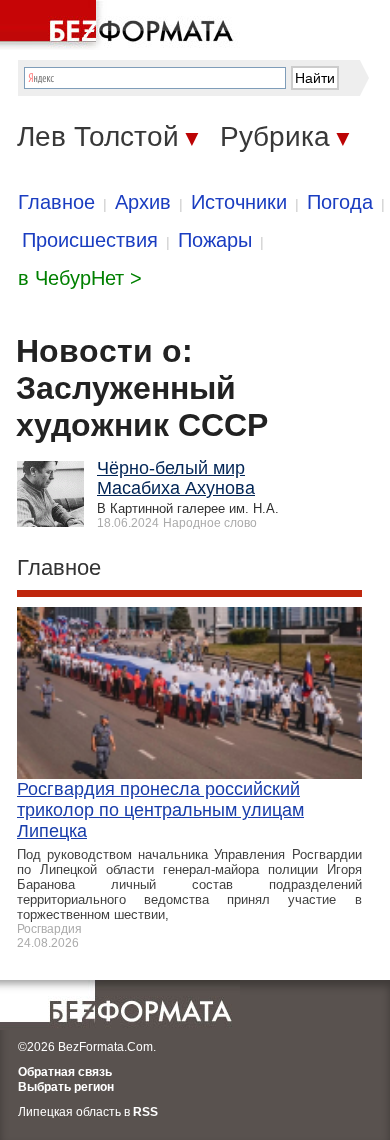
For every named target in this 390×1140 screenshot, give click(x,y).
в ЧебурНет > (80, 278)
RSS (145, 1112)
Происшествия (90, 240)
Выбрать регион (66, 1087)
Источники (239, 202)
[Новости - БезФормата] (120, 25)
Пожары (215, 240)
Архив (143, 202)
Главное (56, 202)
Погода (340, 202)
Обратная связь (65, 1072)
